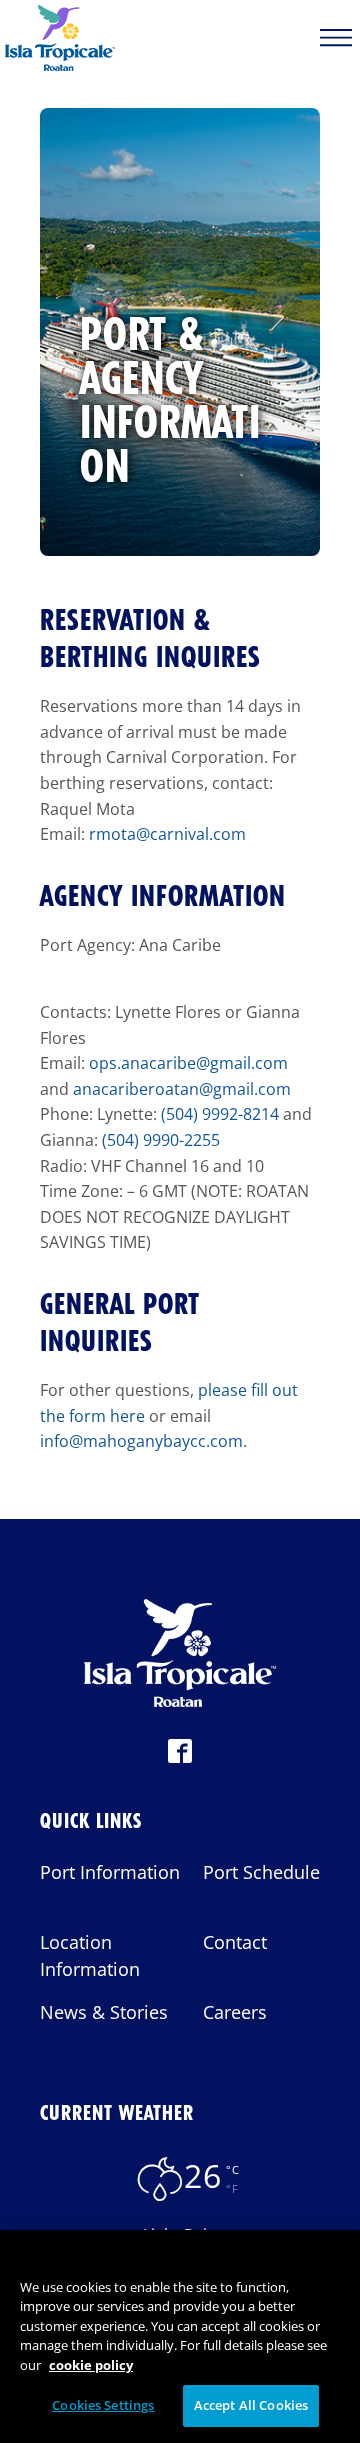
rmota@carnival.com (167, 834)
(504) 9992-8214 (220, 1114)
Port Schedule (261, 1872)
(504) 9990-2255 (159, 1140)
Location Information (90, 1955)
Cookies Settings (103, 2405)
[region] (180, 2336)
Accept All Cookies (251, 2405)
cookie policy (91, 2365)
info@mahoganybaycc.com (141, 1441)
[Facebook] (180, 1757)
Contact (235, 1942)
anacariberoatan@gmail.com (182, 1089)
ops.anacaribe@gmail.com (188, 1063)
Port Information (110, 1872)
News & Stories (104, 2012)
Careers (235, 2012)
